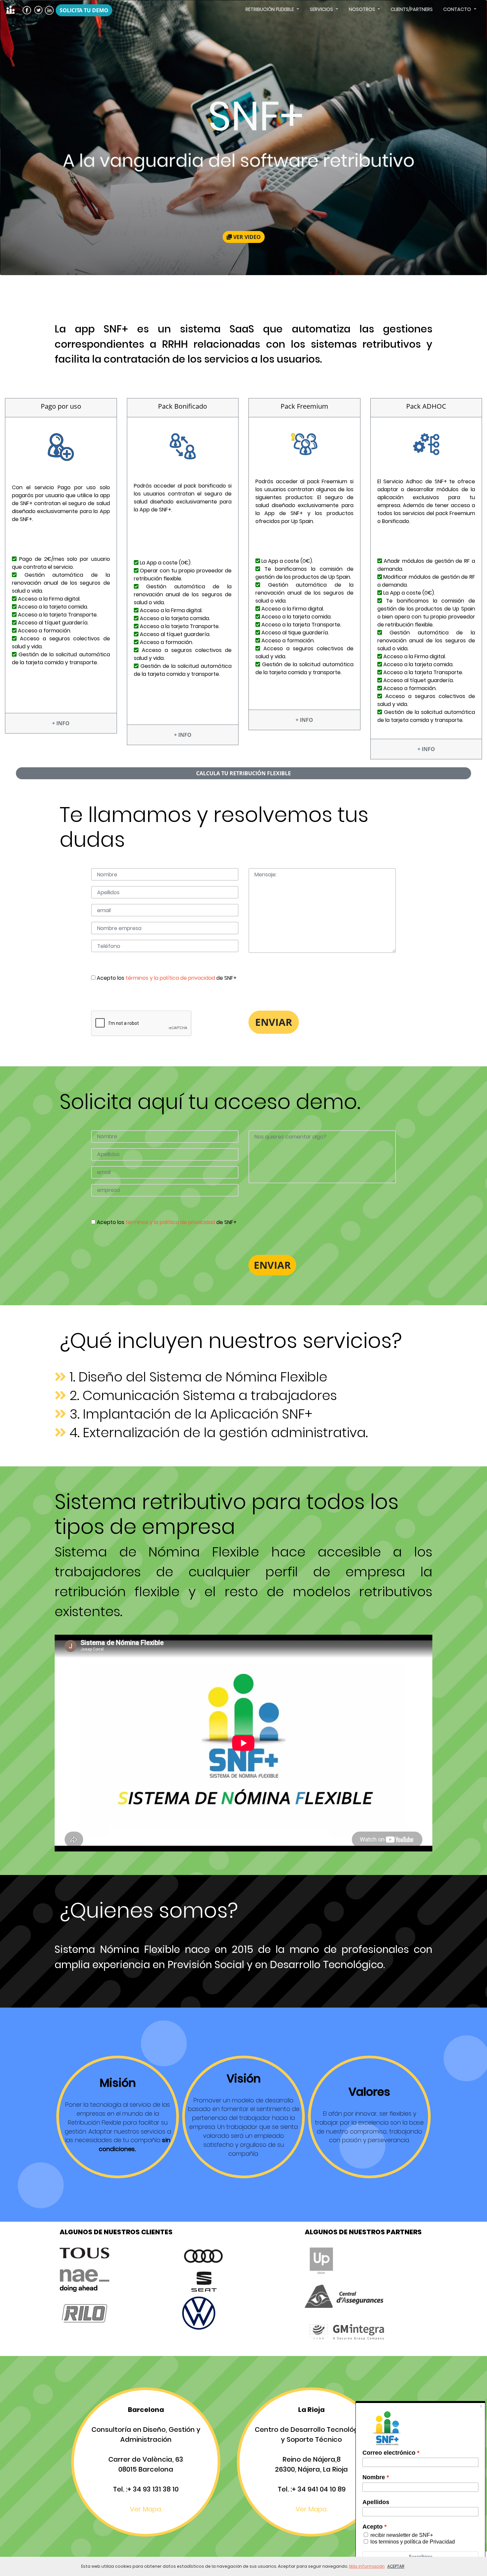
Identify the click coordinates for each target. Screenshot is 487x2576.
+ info (61, 723)
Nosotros (363, 9)
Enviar (272, 1265)
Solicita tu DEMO (84, 10)
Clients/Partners (412, 9)
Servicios (322, 9)
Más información (367, 2566)
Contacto (458, 9)
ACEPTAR (396, 2566)
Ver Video (246, 237)
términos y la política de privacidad (171, 978)
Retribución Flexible (270, 9)
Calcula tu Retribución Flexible (243, 773)
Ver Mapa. (146, 2509)
